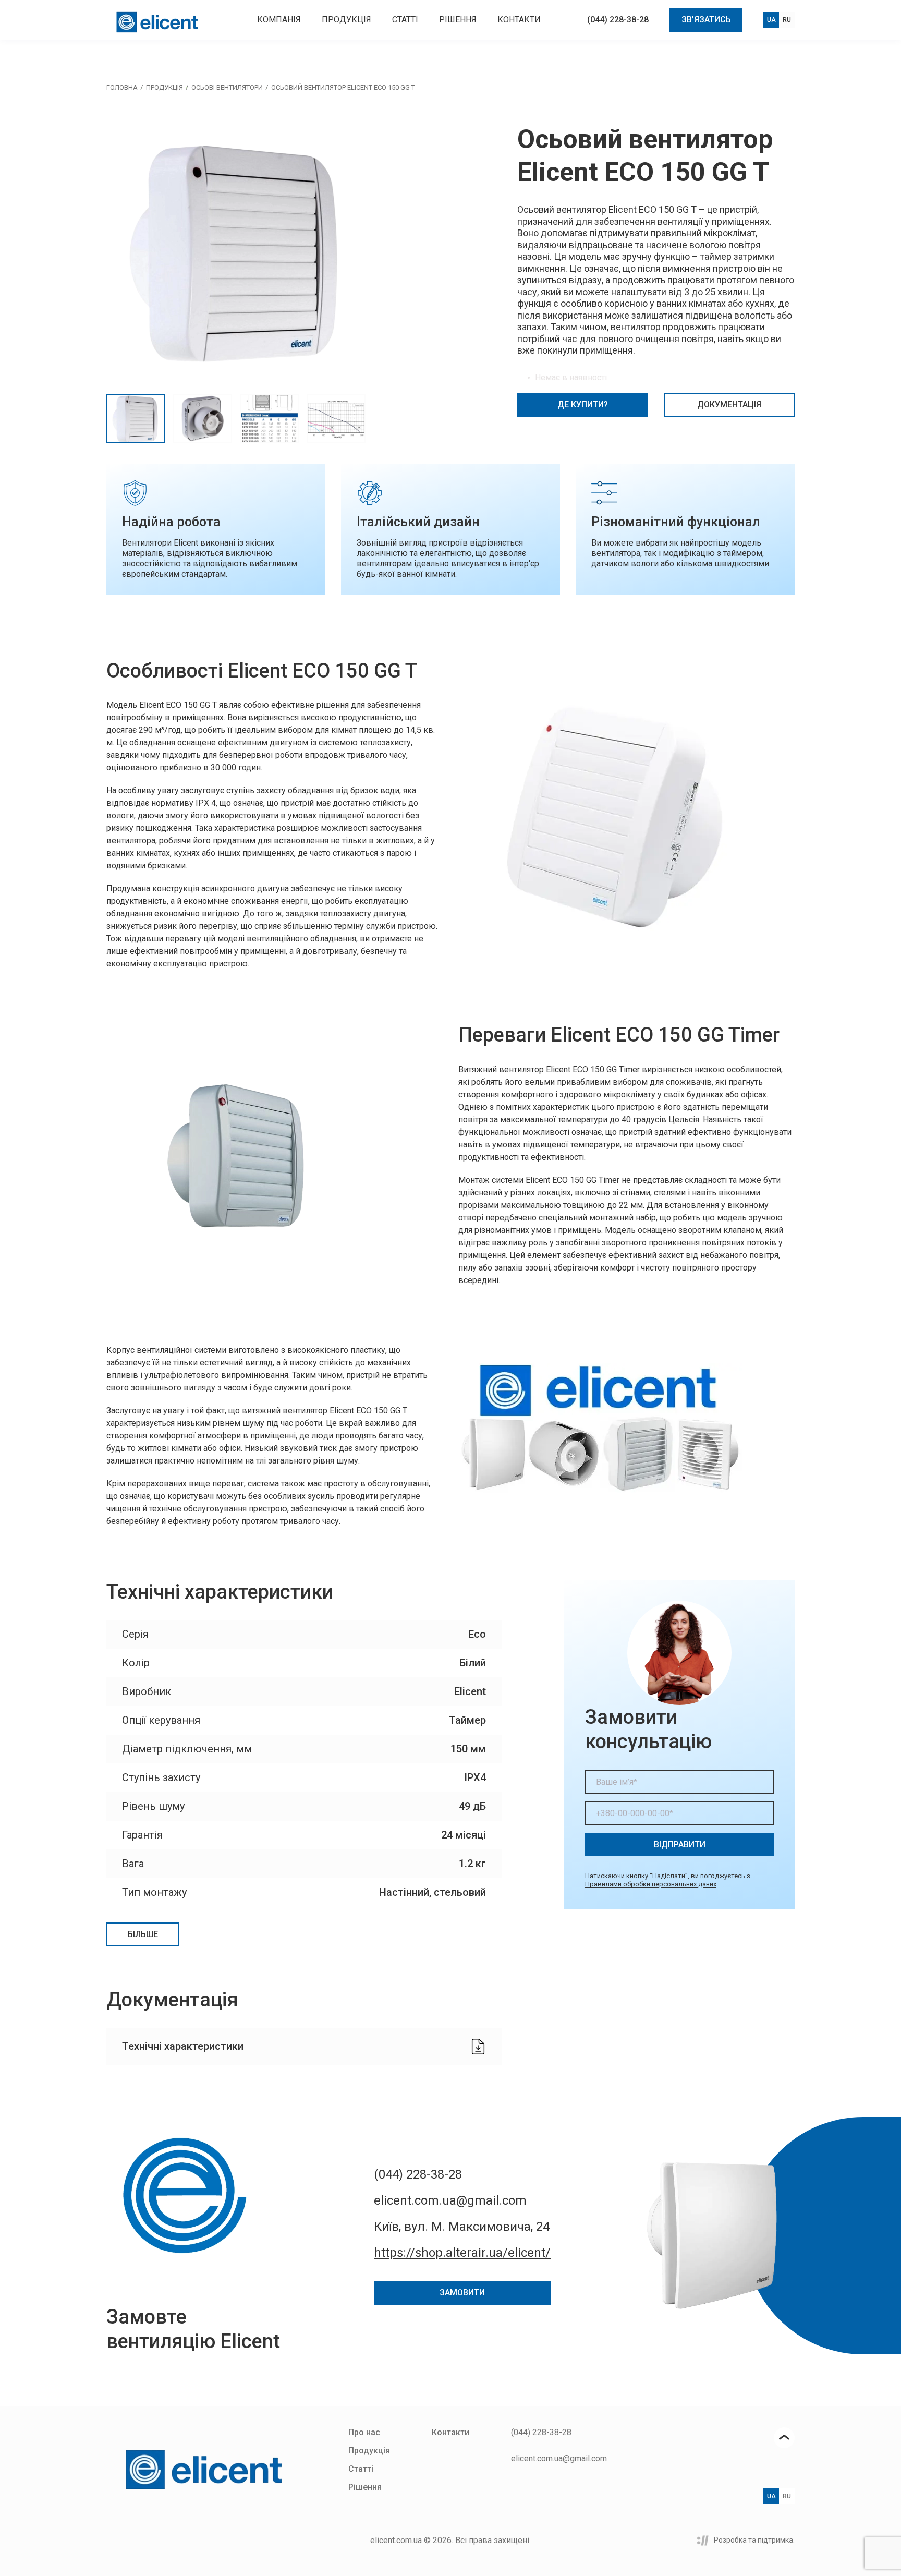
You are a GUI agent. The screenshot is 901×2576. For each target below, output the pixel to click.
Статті (405, 20)
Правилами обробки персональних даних (651, 1884)
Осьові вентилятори (227, 87)
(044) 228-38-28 (618, 20)
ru (787, 20)
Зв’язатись (706, 20)
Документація (729, 404)
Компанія (279, 20)
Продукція (346, 20)
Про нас (364, 2432)
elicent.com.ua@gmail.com (450, 2200)
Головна (122, 87)
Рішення (458, 20)
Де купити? (583, 404)
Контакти (519, 20)
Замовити (462, 2293)
